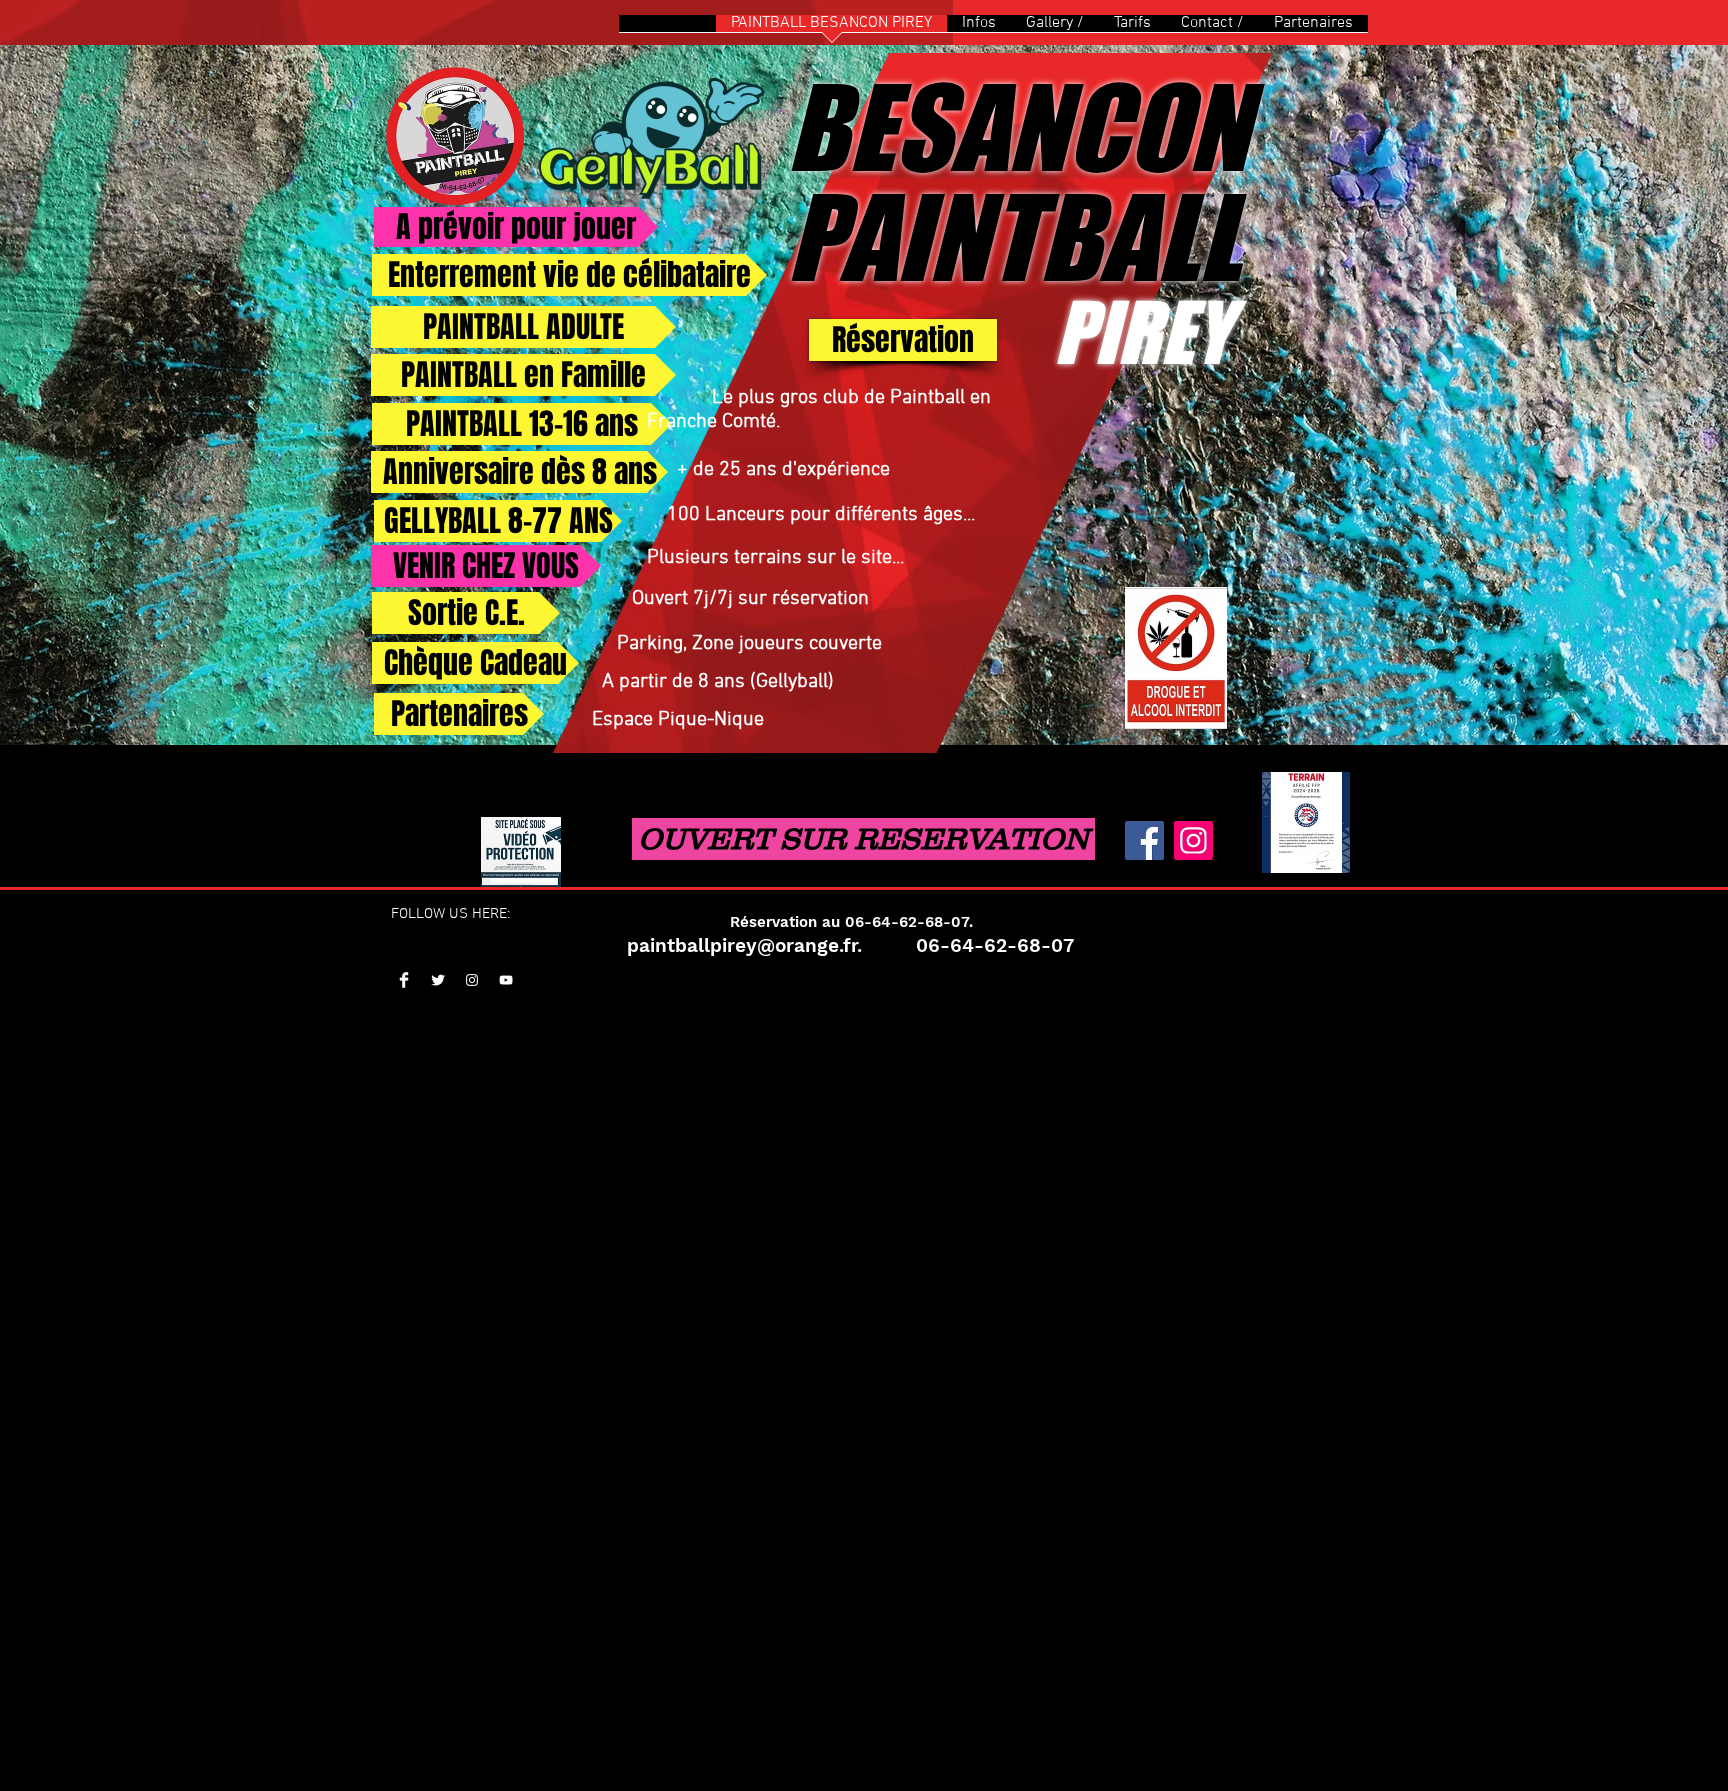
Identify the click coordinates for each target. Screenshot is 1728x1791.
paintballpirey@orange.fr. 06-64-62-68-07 (850, 945)
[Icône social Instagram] (1193, 840)
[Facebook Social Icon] (1144, 840)
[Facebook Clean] (404, 980)
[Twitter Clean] (438, 980)
